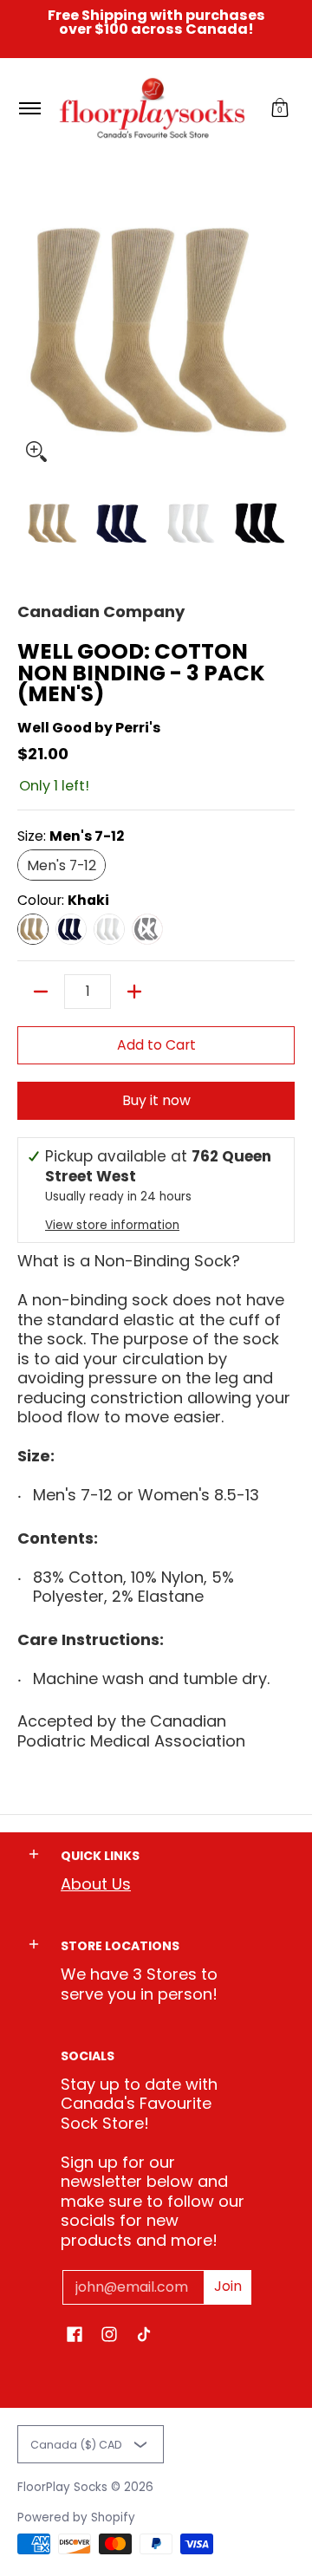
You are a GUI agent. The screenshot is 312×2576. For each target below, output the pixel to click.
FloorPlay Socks (62, 2487)
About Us (96, 1884)
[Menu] (29, 108)
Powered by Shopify (76, 2517)
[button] (280, 108)
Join (228, 2286)
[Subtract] (41, 992)
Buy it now (156, 1100)
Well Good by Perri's (89, 728)
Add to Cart (156, 1045)
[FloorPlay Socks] (153, 108)
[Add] (134, 992)
